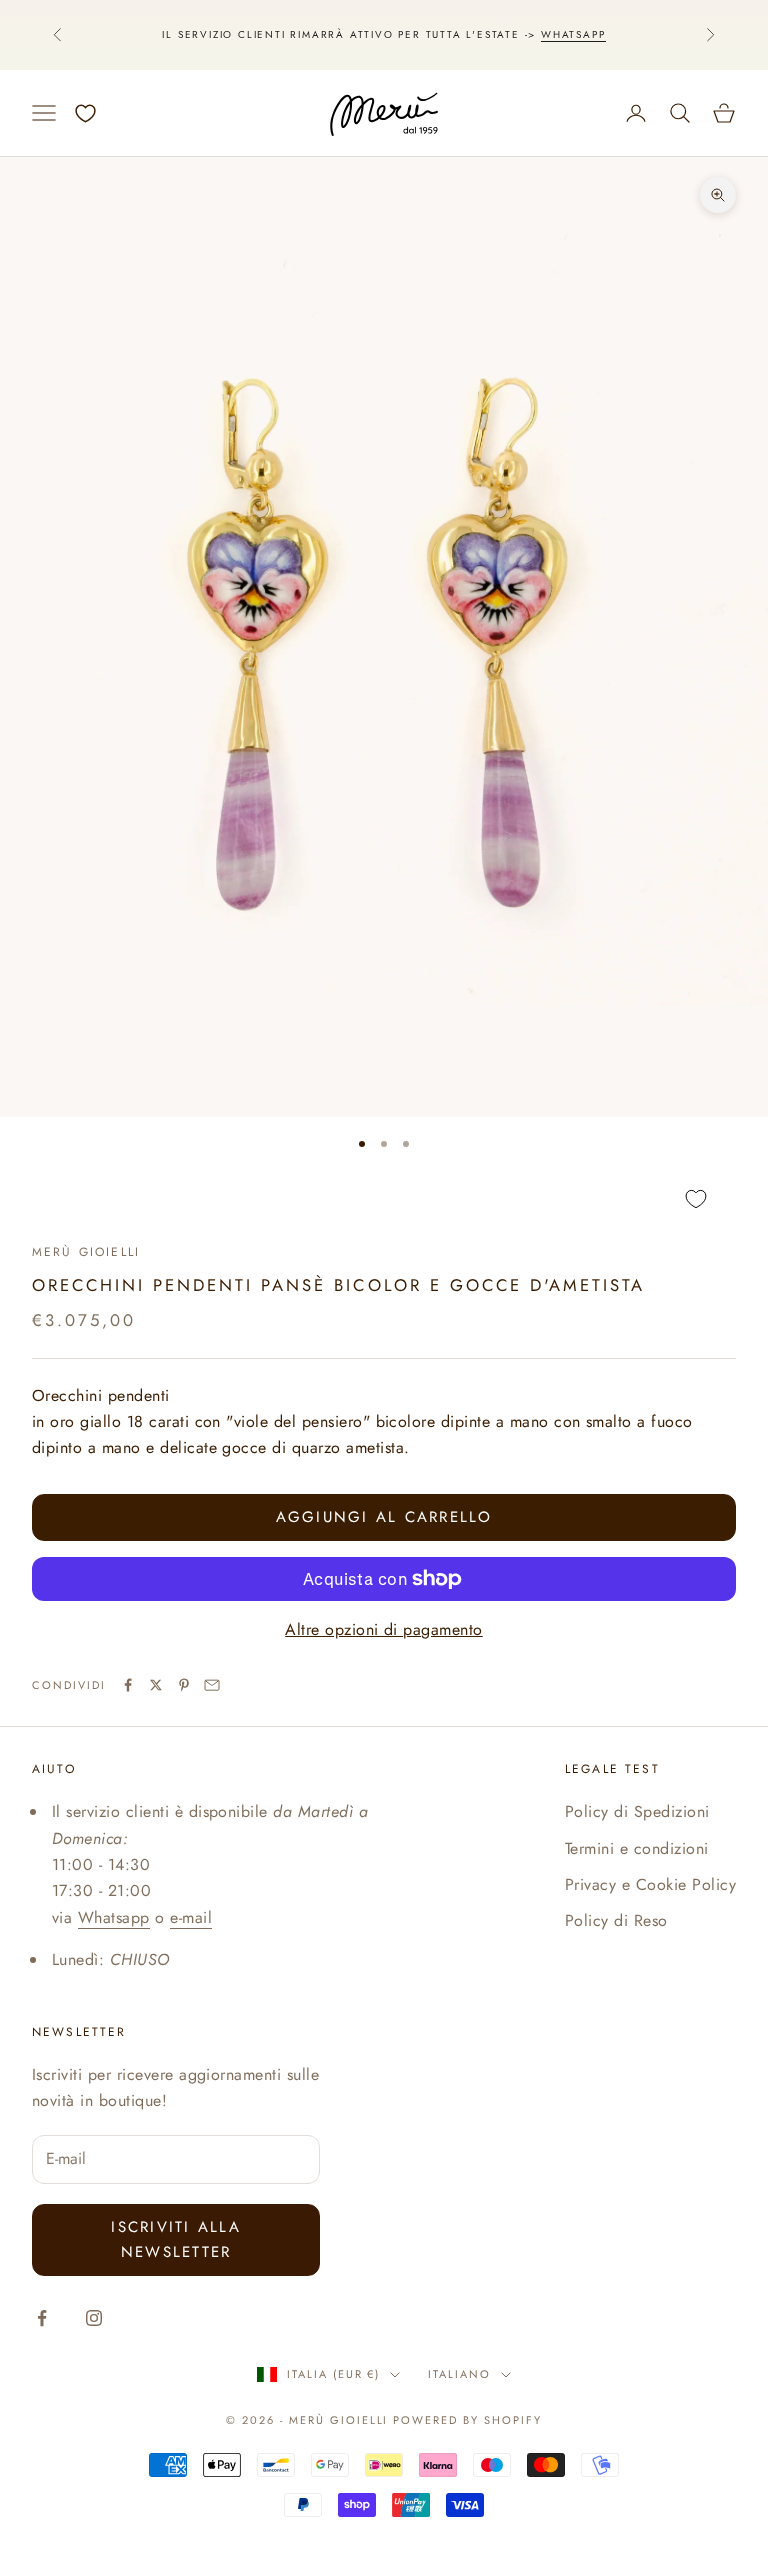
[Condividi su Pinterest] (184, 1685)
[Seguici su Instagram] (94, 2318)
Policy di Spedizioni (637, 1811)
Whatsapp (573, 34)
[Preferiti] (85, 113)
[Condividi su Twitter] (156, 1685)
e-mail (191, 1917)
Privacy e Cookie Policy (650, 1884)
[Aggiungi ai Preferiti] (384, 1199)
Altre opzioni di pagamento (383, 1629)
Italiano (459, 2374)
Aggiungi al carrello (384, 1517)
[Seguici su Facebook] (42, 2318)
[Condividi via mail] (212, 1685)
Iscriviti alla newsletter (176, 2239)
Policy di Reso (616, 1920)
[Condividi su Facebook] (128, 1685)
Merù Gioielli (86, 1252)
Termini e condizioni (637, 1848)
